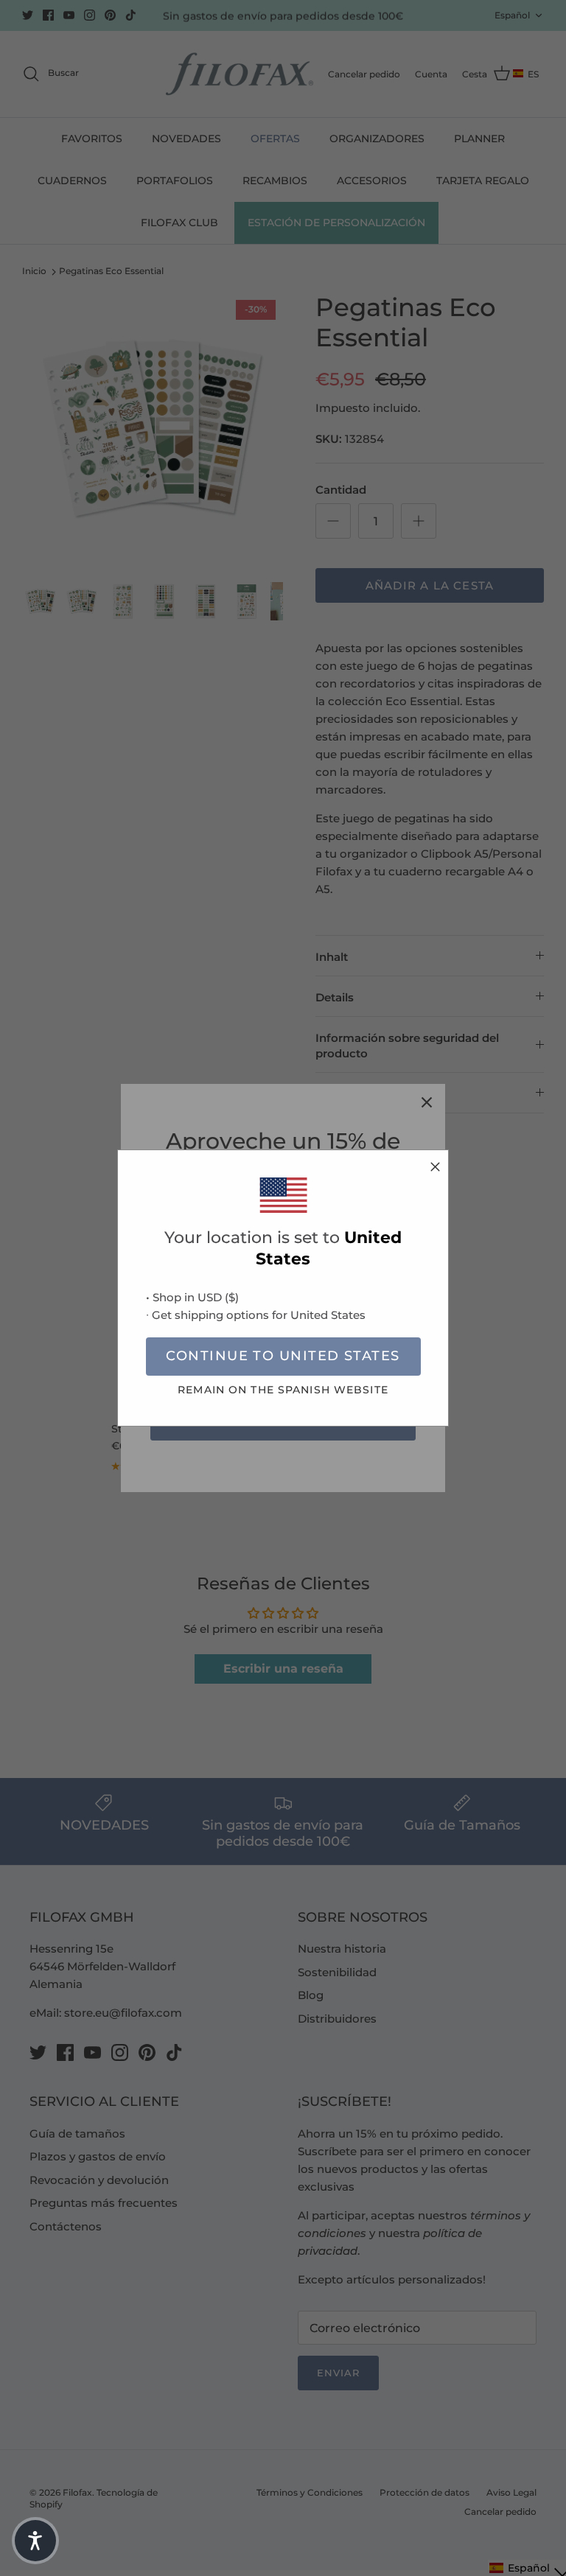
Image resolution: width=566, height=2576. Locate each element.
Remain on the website (283, 1390)
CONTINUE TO (283, 1356)
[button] (35, 2541)
